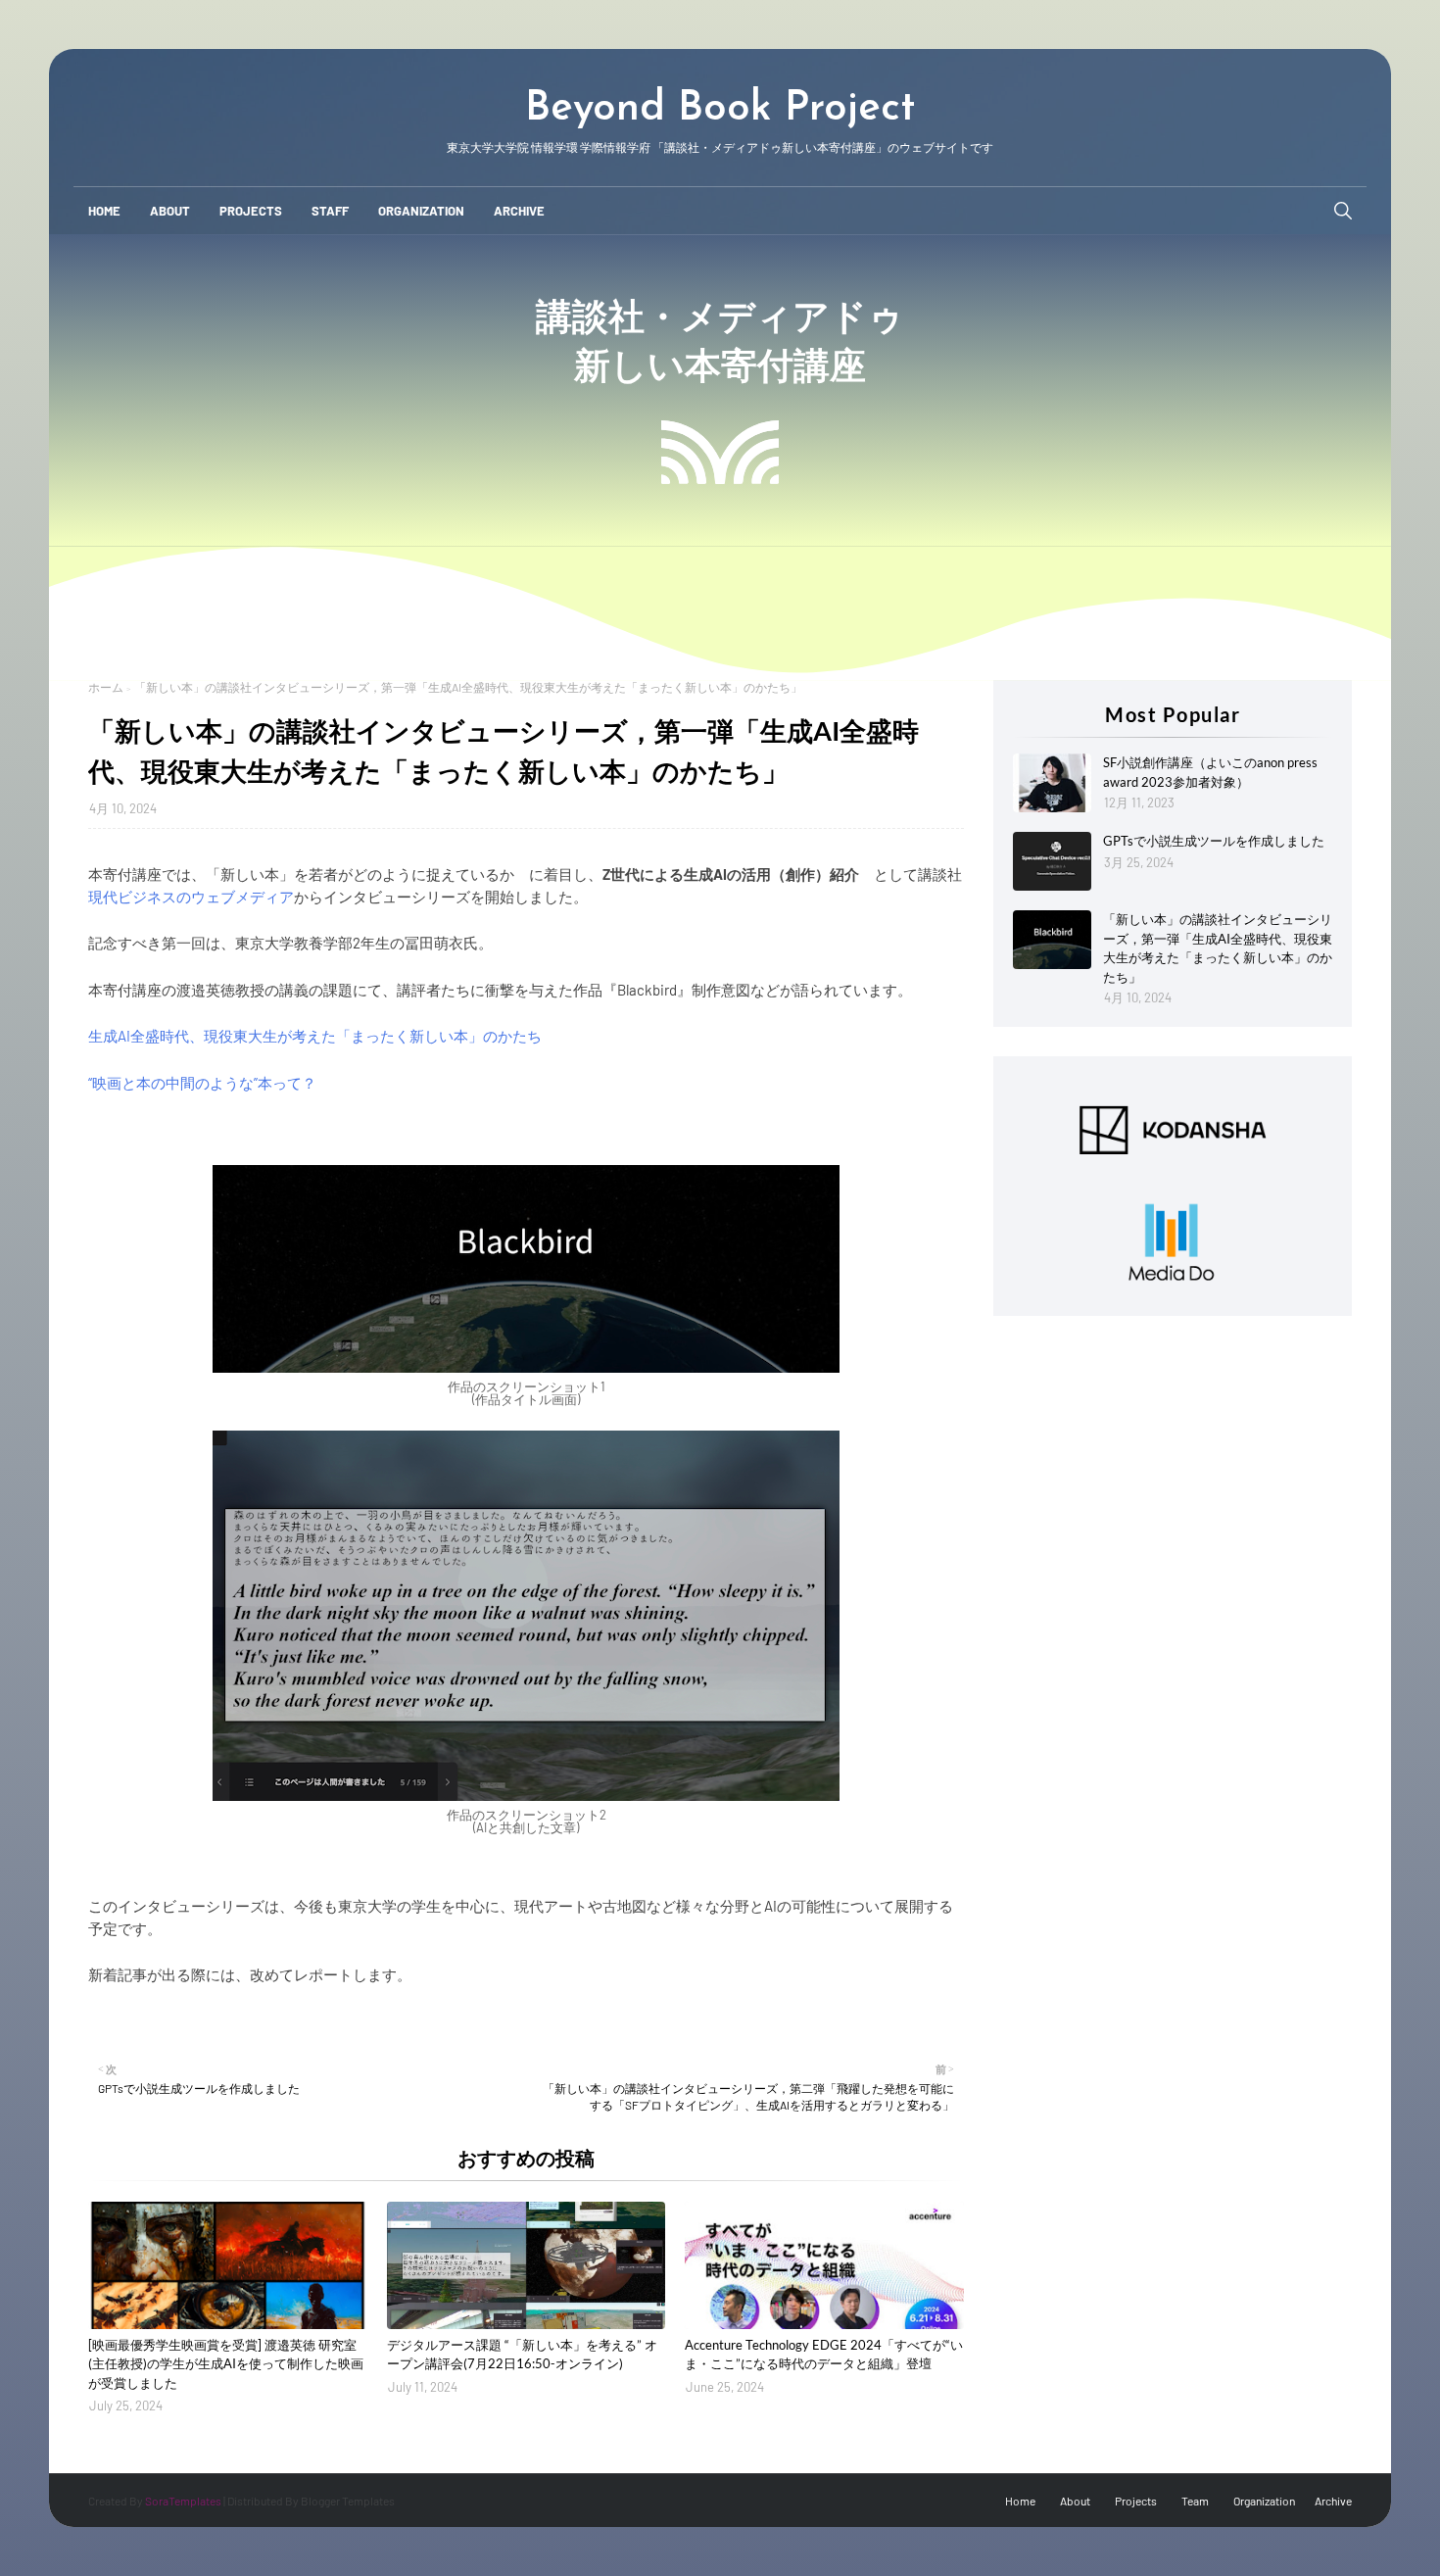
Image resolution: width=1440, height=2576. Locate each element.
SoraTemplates (183, 2501)
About (1075, 2501)
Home (1020, 2501)
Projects (1136, 2501)
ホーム (106, 687)
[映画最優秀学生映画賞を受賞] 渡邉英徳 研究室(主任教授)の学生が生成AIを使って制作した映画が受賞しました (226, 2364)
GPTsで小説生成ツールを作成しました (1214, 841)
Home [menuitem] (104, 211)
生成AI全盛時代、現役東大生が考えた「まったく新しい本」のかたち (315, 1036)
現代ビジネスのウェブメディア (191, 897)
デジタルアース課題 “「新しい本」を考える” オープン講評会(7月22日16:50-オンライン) (522, 2355)
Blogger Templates (348, 2501)
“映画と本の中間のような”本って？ (202, 1083)
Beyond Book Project (720, 109)
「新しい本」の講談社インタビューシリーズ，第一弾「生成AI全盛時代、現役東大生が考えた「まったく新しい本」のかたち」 (1218, 948)
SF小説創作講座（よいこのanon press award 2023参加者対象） (1210, 772)
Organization (1264, 2501)
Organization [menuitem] (421, 211)
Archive (1333, 2501)
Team (1195, 2501)
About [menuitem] (170, 211)
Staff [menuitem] (330, 211)
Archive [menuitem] (519, 211)
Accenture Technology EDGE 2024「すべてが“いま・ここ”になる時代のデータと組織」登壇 (824, 2355)
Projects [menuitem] (251, 211)
